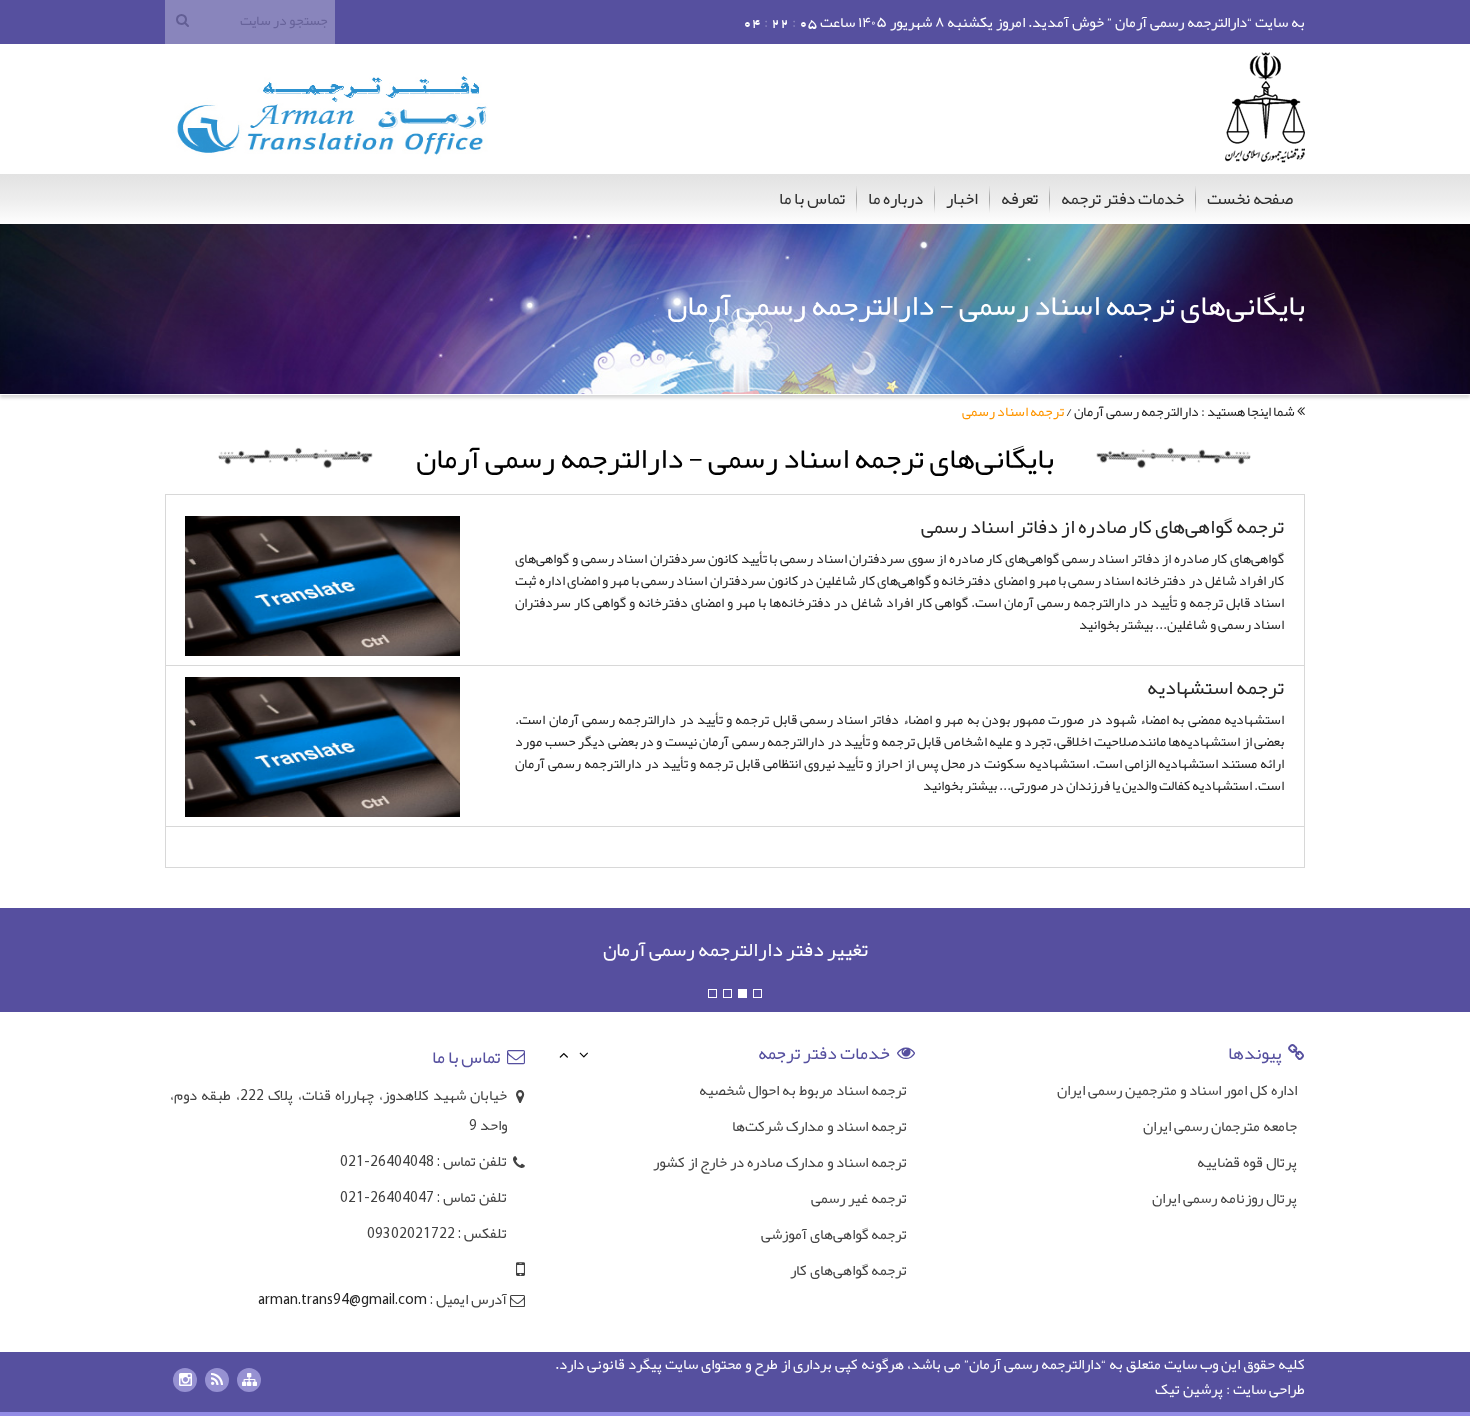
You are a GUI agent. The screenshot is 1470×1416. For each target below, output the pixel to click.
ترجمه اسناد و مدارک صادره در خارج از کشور (780, 1127)
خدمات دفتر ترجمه (1122, 198)
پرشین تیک (1189, 1389)
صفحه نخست (1250, 198)
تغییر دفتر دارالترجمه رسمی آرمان (735, 949)
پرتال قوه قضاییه (1247, 1162)
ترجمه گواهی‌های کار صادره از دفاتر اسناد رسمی (1102, 526)
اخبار (962, 198)
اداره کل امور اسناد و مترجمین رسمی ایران (1177, 1090)
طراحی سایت (1269, 1389)
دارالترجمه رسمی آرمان (1136, 411)
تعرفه (1019, 198)
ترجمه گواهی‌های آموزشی (834, 1199)
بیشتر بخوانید (1116, 624)
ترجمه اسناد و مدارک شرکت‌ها (819, 1091)
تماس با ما (812, 198)
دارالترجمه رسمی (1052, 1364)
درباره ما (895, 198)
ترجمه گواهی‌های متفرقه (835, 1271)
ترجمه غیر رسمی (859, 1163)
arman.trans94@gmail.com (342, 1300)
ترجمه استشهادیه (1215, 687)
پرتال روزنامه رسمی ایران (1224, 1198)
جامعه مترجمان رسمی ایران (1220, 1126)
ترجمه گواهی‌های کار (848, 1235)
